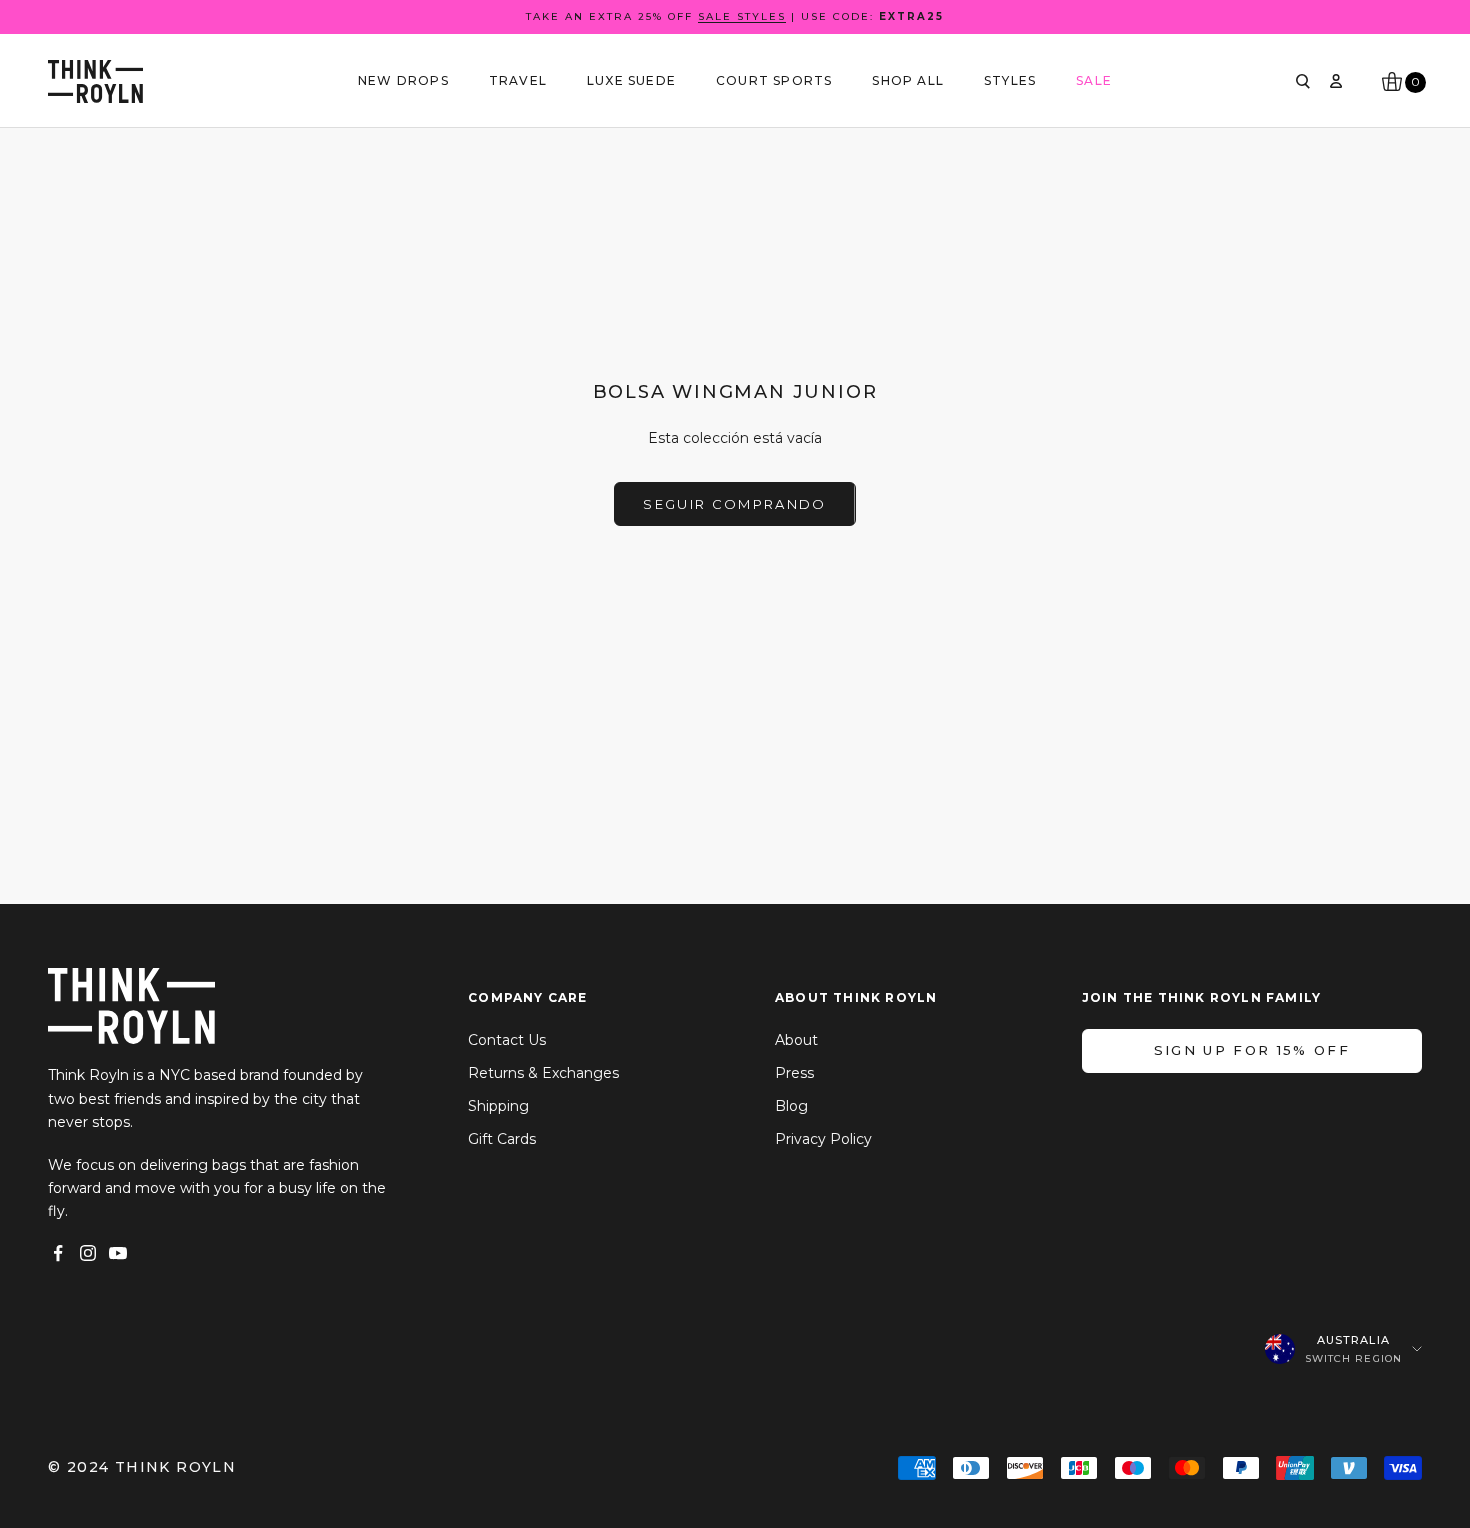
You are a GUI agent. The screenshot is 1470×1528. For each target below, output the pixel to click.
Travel (518, 80)
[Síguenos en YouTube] (118, 1253)
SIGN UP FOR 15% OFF (1252, 1050)
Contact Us (507, 1040)
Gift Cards (502, 1139)
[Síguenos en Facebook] (58, 1253)
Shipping (498, 1106)
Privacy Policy (823, 1139)
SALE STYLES (742, 16)
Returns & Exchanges (543, 1073)
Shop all (908, 80)
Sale (1094, 80)
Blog (791, 1106)
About (796, 1040)
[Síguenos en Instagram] (88, 1253)
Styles (1010, 80)
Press (794, 1073)
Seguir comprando (734, 504)
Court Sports (774, 80)
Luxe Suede (631, 80)
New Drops (403, 80)
